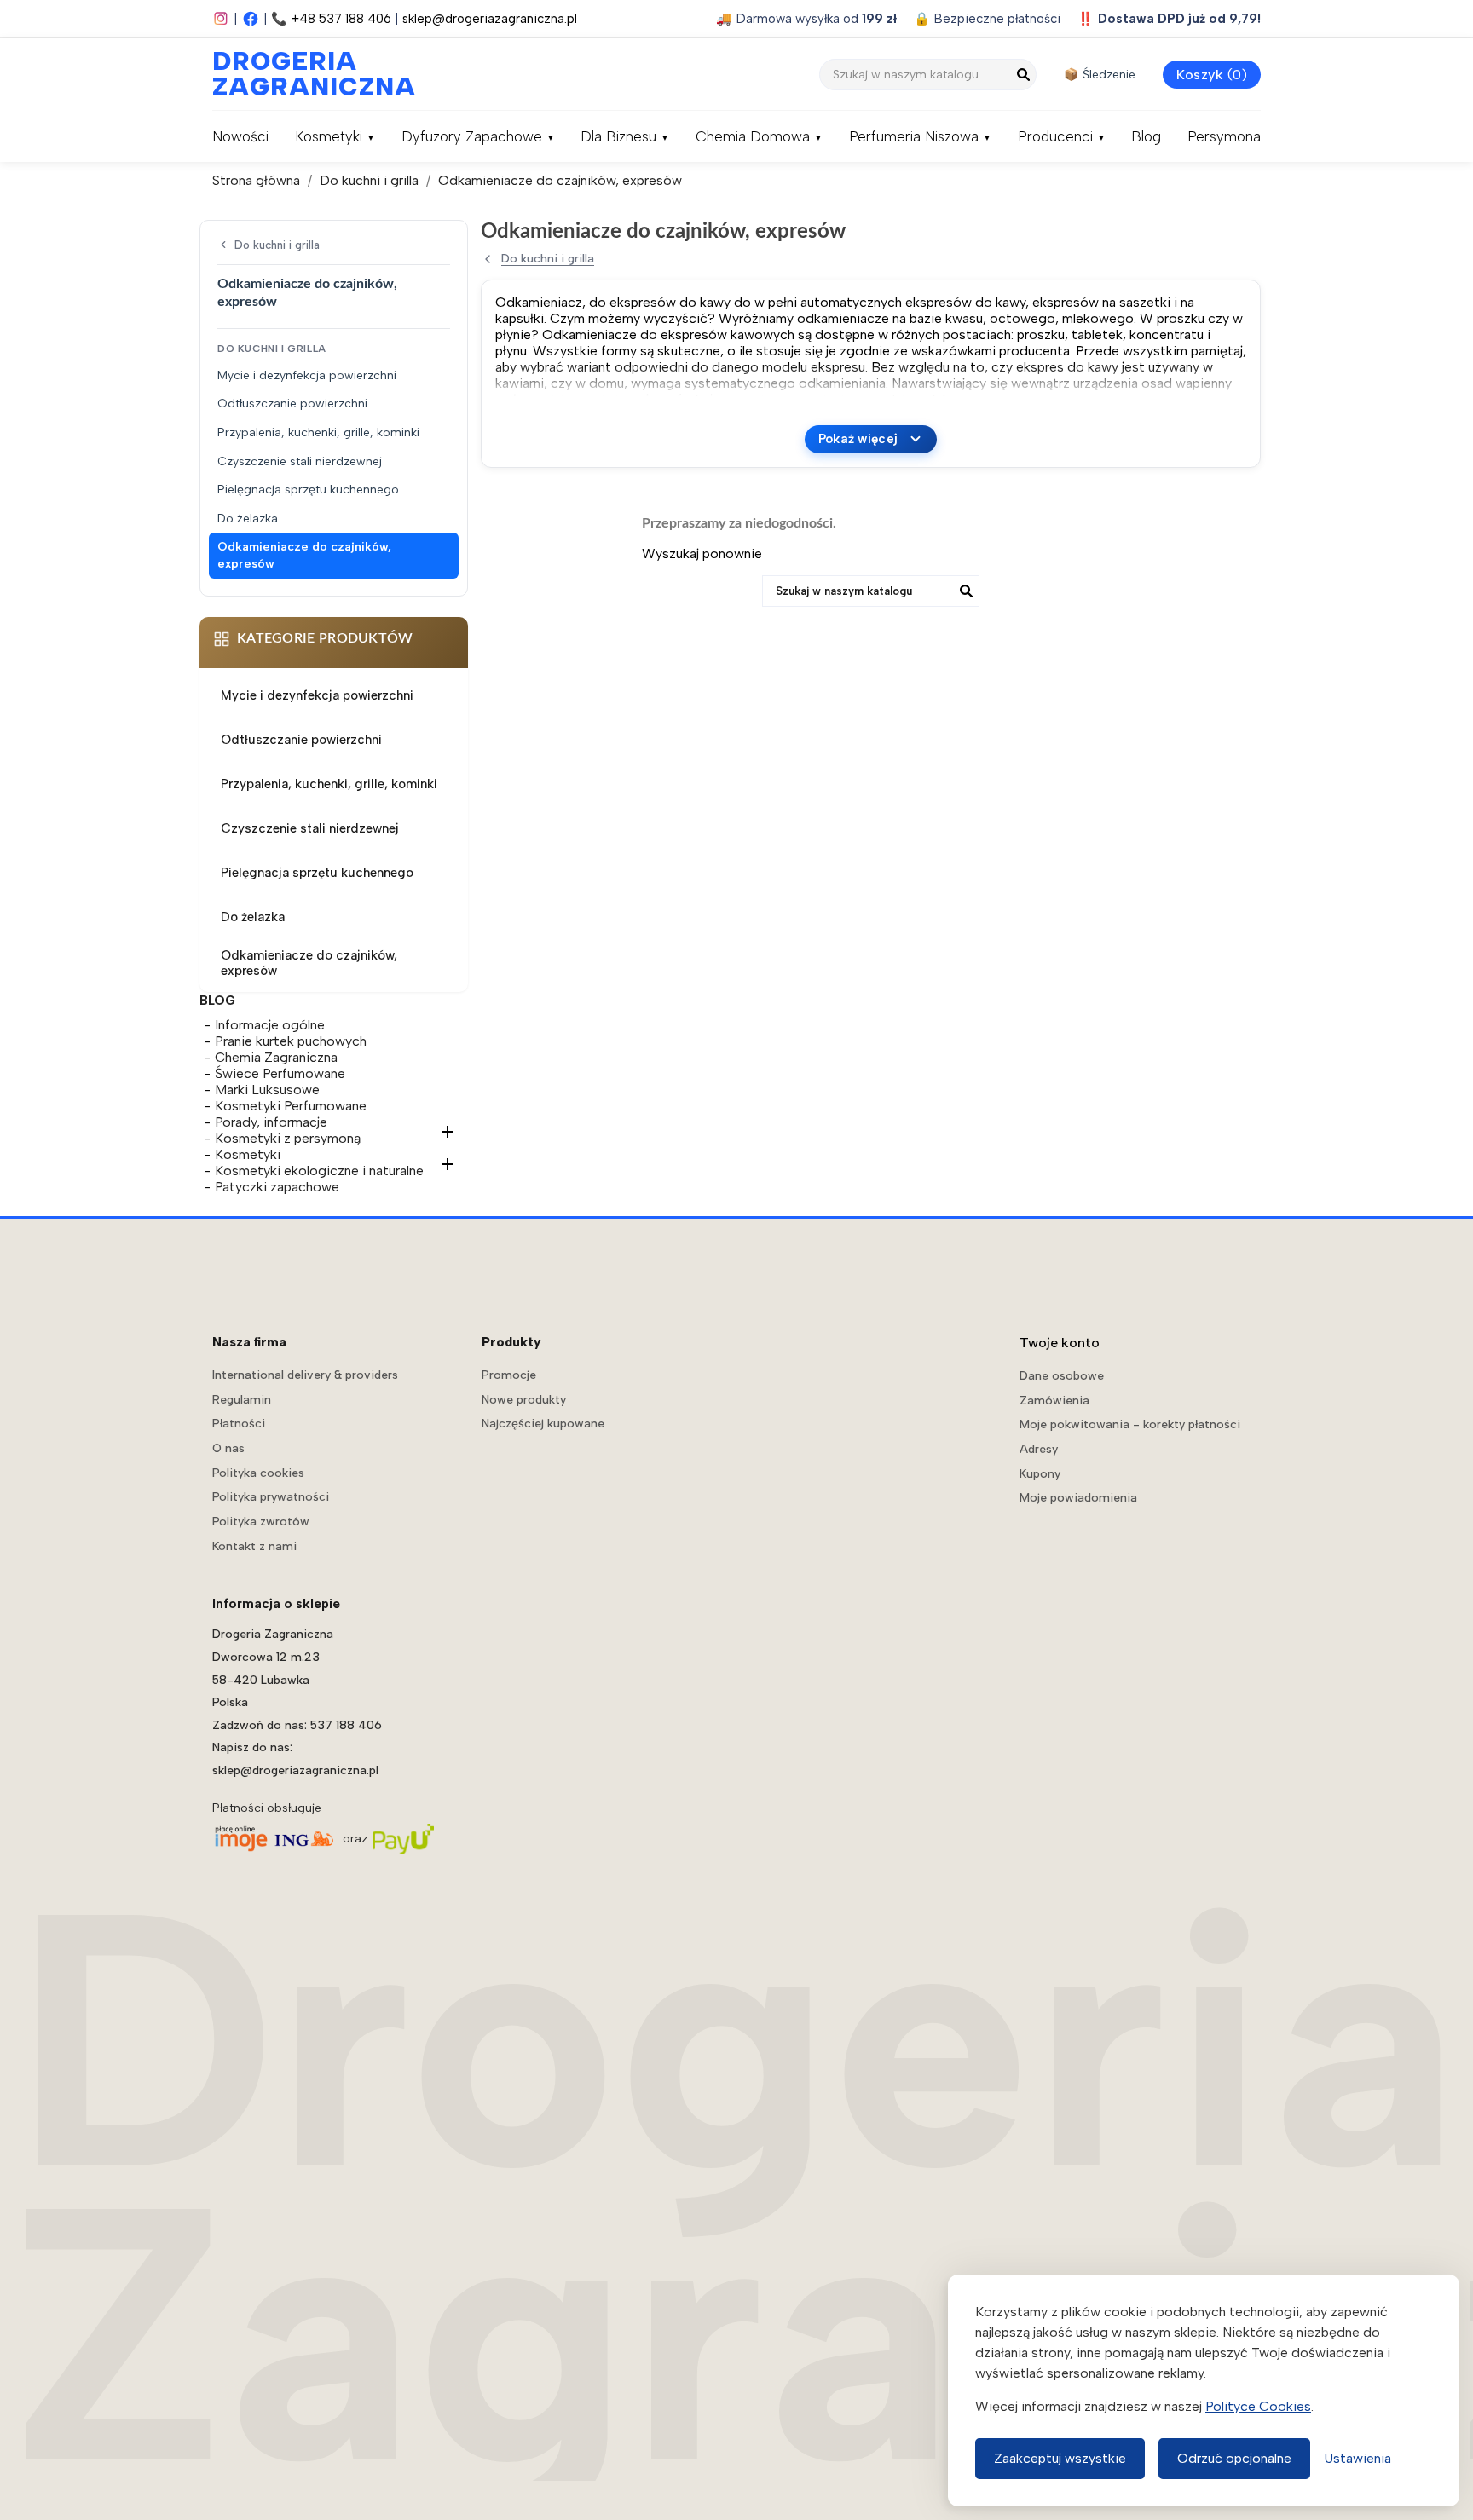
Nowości (240, 136)
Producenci (1055, 136)
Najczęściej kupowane (543, 1424)
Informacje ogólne (270, 1025)
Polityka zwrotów (261, 1522)
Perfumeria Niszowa (914, 136)
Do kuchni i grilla (277, 245)
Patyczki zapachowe (277, 1187)
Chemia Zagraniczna (276, 1057)
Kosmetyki (329, 136)
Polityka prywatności (271, 1497)
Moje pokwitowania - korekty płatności (1130, 1424)
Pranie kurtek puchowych (291, 1041)
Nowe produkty (524, 1400)
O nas (228, 1448)
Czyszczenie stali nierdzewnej (300, 461)
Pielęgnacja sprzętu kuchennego (308, 490)
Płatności (239, 1424)
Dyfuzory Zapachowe (472, 136)
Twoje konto (1060, 1343)
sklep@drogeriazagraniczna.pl (490, 19)
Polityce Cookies (1258, 2406)
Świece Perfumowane (280, 1073)
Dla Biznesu (618, 136)
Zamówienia (1054, 1401)
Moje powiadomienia (1078, 1498)
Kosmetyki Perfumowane (291, 1106)
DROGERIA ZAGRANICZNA (297, 74)
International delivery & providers (305, 1375)
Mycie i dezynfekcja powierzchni (307, 375)
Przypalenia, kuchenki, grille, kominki (318, 432)
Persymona (1224, 136)
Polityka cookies (258, 1473)
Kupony (1040, 1474)
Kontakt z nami (254, 1546)
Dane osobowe (1062, 1376)
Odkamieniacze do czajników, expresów (304, 555)
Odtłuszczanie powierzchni (292, 404)
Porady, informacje (271, 1122)
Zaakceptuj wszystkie (1060, 2458)
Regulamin (242, 1400)
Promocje (509, 1375)
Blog (1146, 136)
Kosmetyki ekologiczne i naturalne (319, 1171)
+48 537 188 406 (341, 19)
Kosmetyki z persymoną (288, 1138)
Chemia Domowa (753, 136)
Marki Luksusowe (267, 1090)
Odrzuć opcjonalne (1234, 2458)
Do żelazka (248, 519)
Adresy (1039, 1449)
